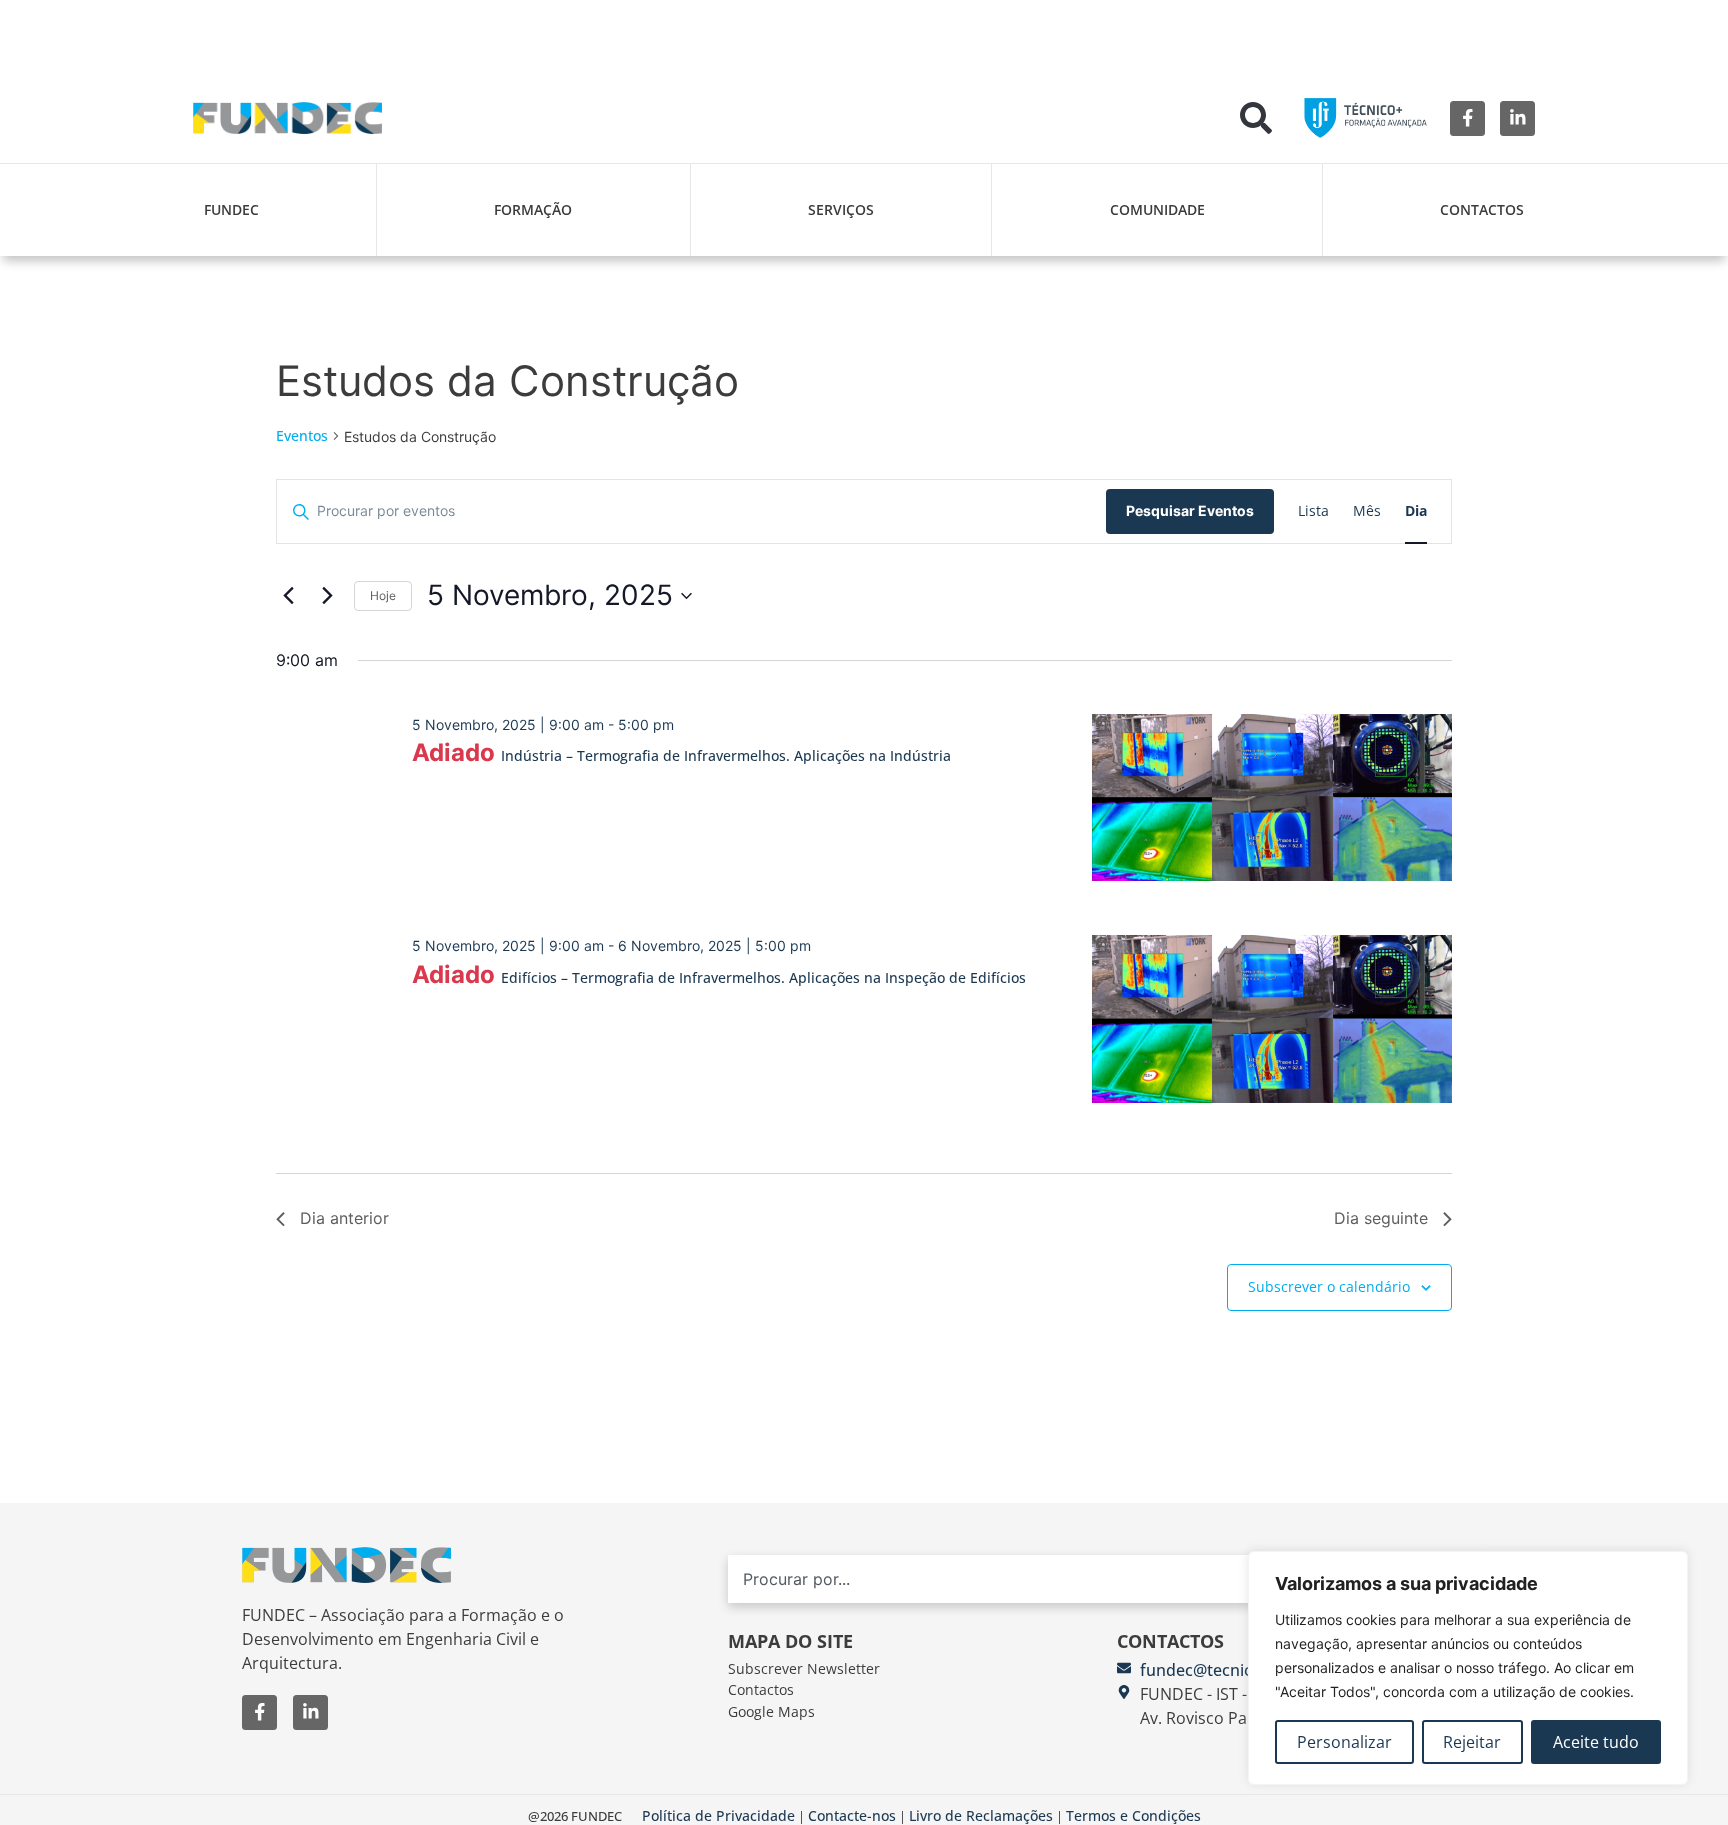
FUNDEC (231, 209)
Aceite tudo (1596, 1742)
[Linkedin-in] (1517, 118)
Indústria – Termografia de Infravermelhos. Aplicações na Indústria (726, 755)
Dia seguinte (1381, 1218)
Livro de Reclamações (981, 1815)
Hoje (383, 595)
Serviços (841, 209)
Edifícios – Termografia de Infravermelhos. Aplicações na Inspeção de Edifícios (763, 977)
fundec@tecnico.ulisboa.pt (1240, 1670)
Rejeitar (1472, 1742)
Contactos (1482, 209)
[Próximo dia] (327, 596)
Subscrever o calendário (1329, 1286)
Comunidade (1157, 209)
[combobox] (1079, 1579)
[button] (1256, 118)
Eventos (302, 435)
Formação (533, 209)
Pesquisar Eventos (1190, 510)
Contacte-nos (852, 1815)
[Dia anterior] (288, 596)
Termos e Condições (1133, 1815)
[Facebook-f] (1467, 118)
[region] (1468, 1668)
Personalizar (1344, 1742)
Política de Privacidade (718, 1815)
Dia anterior (344, 1218)
